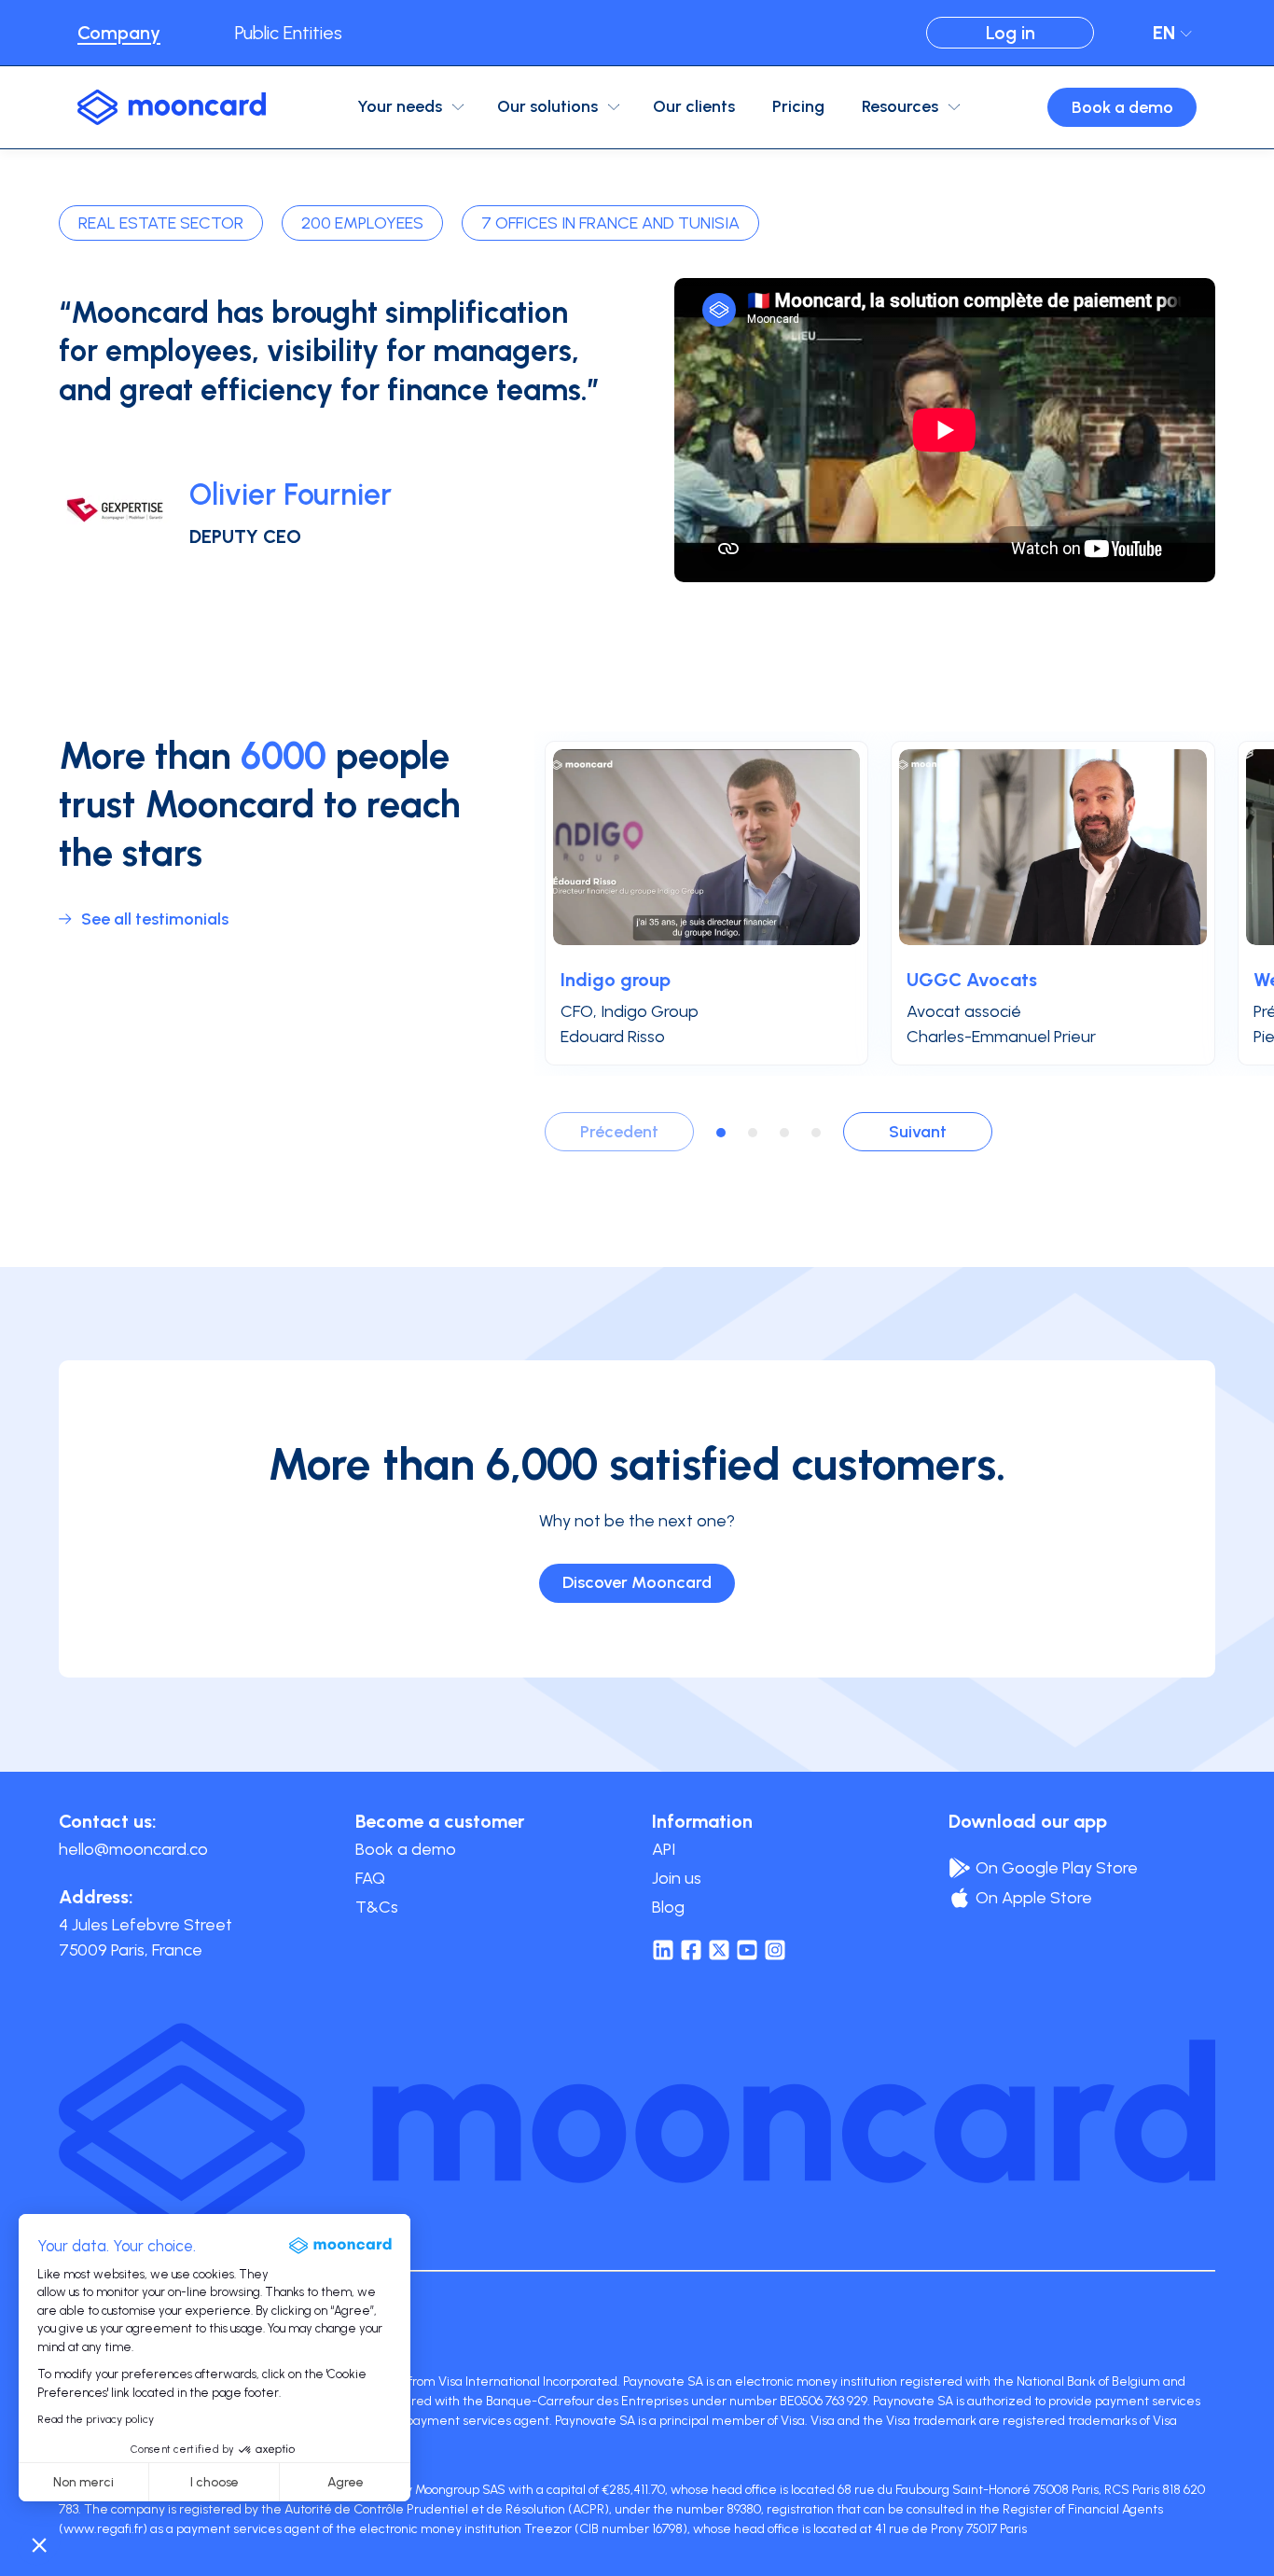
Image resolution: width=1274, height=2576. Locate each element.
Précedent (619, 1132)
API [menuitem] (664, 1849)
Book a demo (1122, 107)
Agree (346, 2482)
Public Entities (289, 33)
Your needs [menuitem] (400, 106)
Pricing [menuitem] (798, 106)
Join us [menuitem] (677, 1878)
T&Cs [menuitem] (377, 1907)
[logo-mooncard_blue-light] (172, 107)
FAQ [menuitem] (370, 1878)
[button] (39, 2544)
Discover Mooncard (637, 1582)
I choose (215, 2482)
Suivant (918, 1132)
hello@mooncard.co (133, 1849)
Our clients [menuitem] (694, 106)
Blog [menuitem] (668, 1907)
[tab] (721, 1133)
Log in (1011, 33)
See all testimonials (155, 919)
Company (119, 33)
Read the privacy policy (96, 2419)
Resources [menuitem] (900, 106)
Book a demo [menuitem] (406, 1849)
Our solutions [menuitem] (547, 106)
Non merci (83, 2482)
